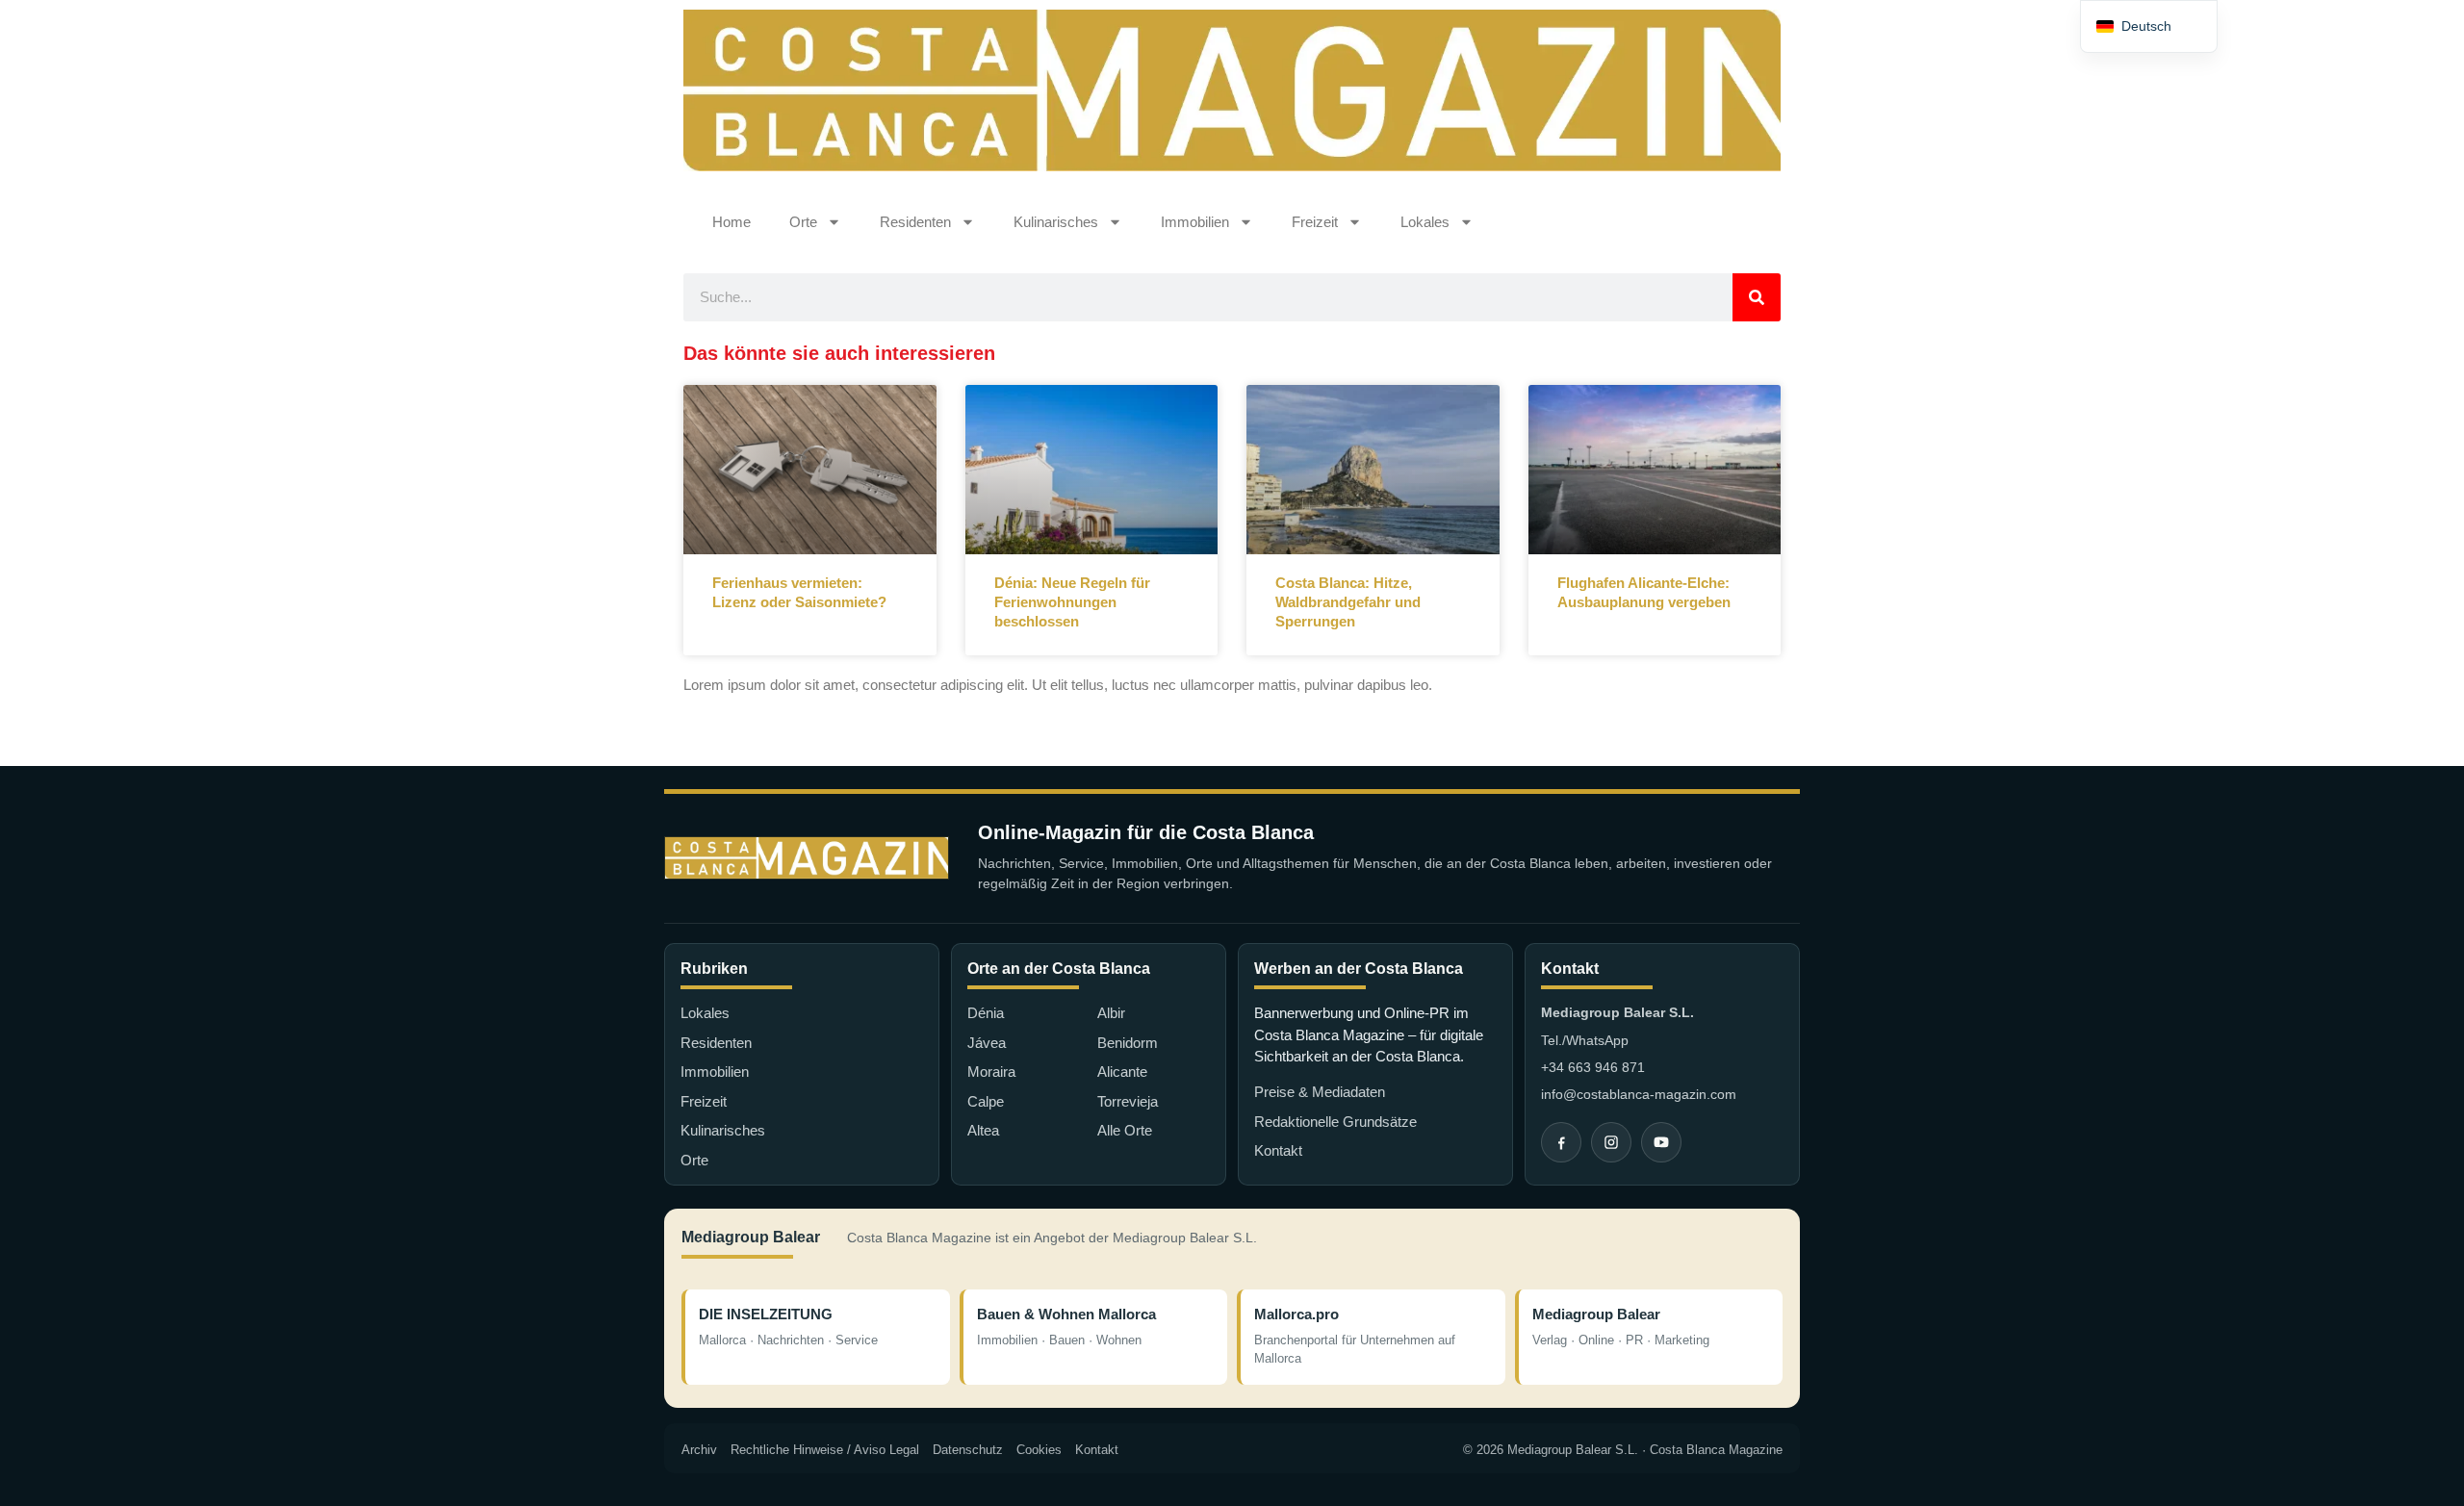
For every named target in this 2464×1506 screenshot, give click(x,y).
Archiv (699, 1450)
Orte (803, 222)
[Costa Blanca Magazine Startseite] (807, 858)
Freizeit (1315, 222)
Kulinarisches (1056, 222)
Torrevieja (1128, 1101)
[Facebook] (1561, 1142)
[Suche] (1757, 297)
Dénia (986, 1013)
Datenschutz (968, 1450)
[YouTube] (1661, 1142)
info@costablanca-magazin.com (1639, 1094)
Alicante (1122, 1072)
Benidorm (1128, 1043)
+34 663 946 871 (1593, 1067)
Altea (983, 1130)
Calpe (986, 1101)
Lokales (1425, 222)
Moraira (991, 1072)
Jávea (987, 1043)
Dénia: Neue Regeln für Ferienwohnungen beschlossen (1072, 602)
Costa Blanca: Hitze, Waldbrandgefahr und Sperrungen (1348, 602)
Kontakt (1278, 1150)
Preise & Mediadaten (1320, 1092)
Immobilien (1195, 222)
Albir (1111, 1013)
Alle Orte (1125, 1130)
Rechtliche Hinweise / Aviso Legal (825, 1450)
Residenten (915, 222)
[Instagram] (1611, 1142)
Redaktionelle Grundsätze (1335, 1122)
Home (731, 222)
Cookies (1039, 1450)
